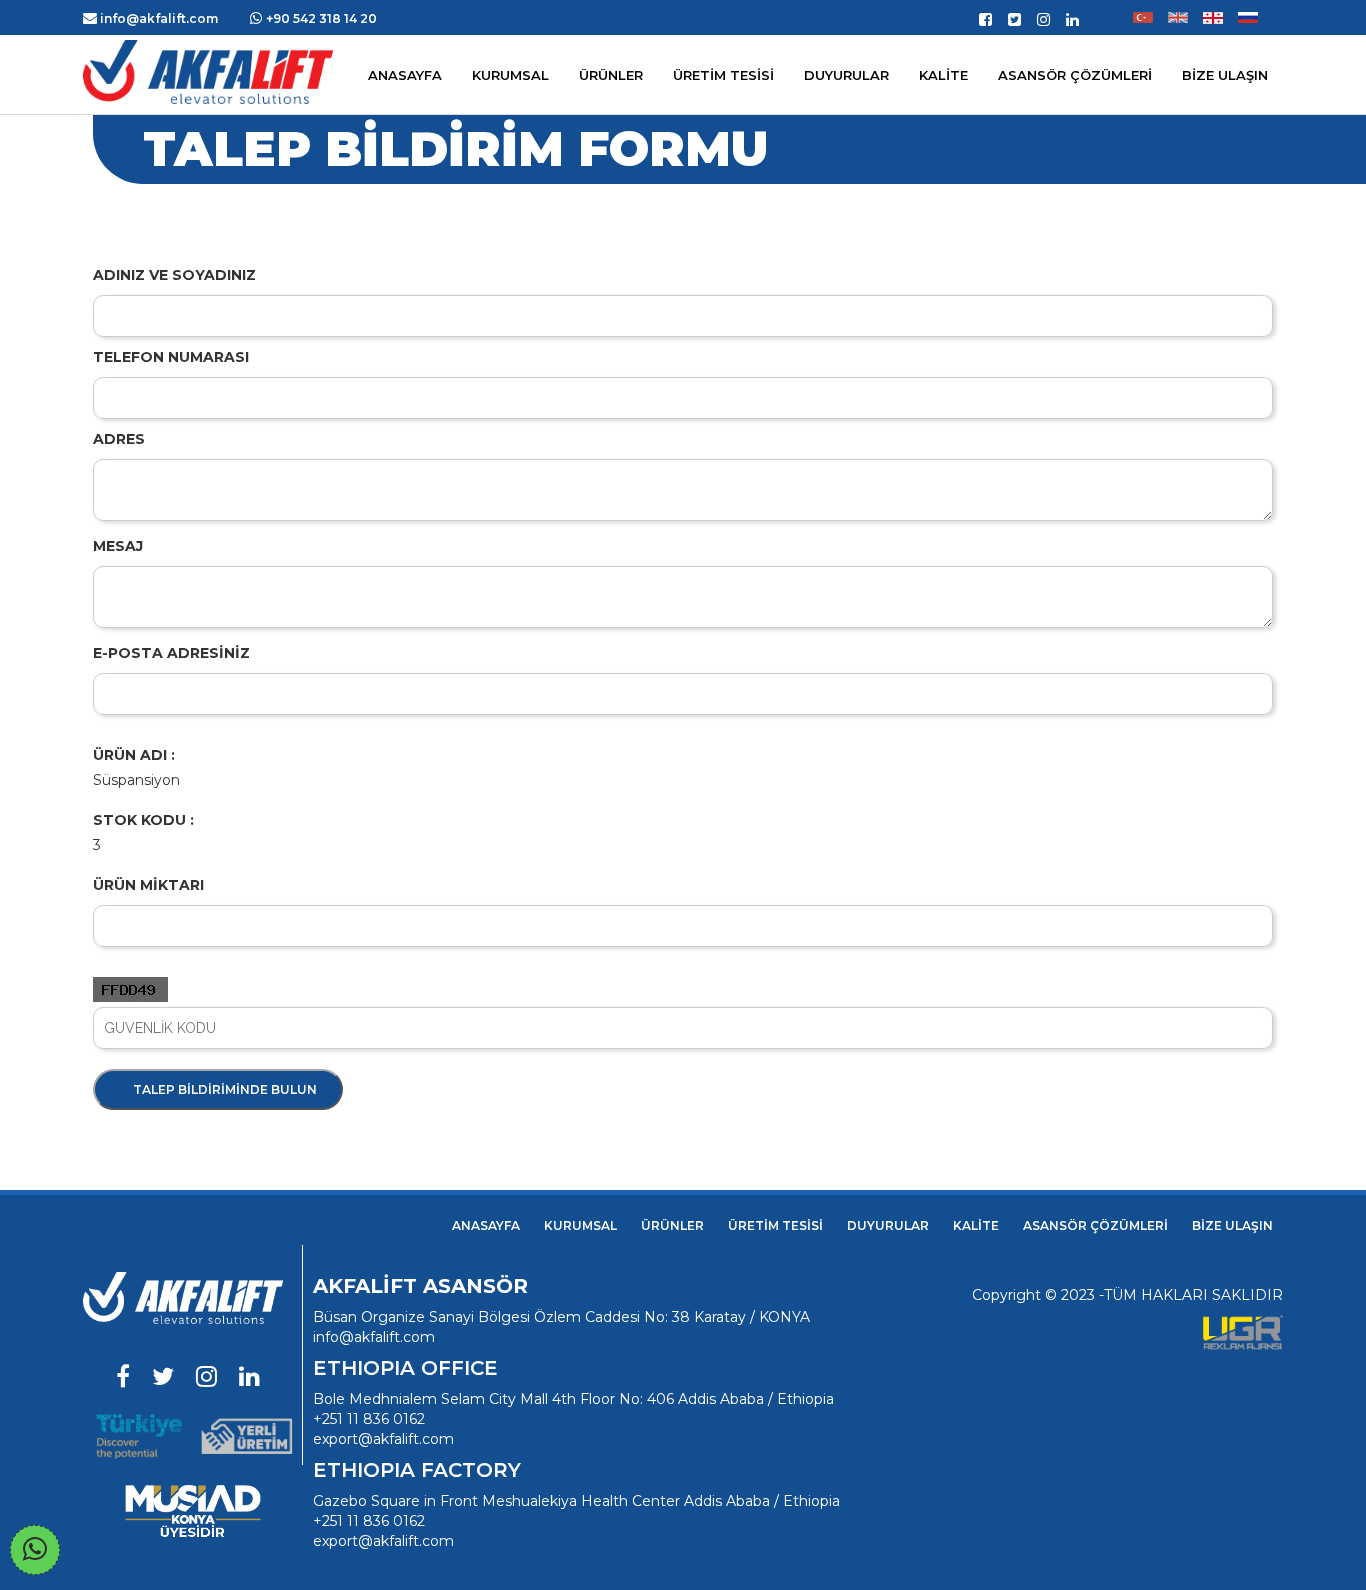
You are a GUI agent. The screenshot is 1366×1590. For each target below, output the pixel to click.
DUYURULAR (888, 1225)
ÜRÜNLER (672, 1225)
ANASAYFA (486, 1225)
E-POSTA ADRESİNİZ (171, 653)
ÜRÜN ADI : (134, 755)
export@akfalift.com (383, 1439)
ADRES (119, 439)
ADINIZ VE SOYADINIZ (174, 275)
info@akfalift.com (374, 1337)
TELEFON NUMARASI (171, 357)
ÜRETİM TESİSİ (775, 1225)
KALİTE (976, 1225)
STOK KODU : (143, 820)
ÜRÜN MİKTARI (148, 885)
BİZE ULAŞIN (1232, 1225)
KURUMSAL (510, 75)
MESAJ (118, 546)
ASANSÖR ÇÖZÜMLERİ (1075, 75)
